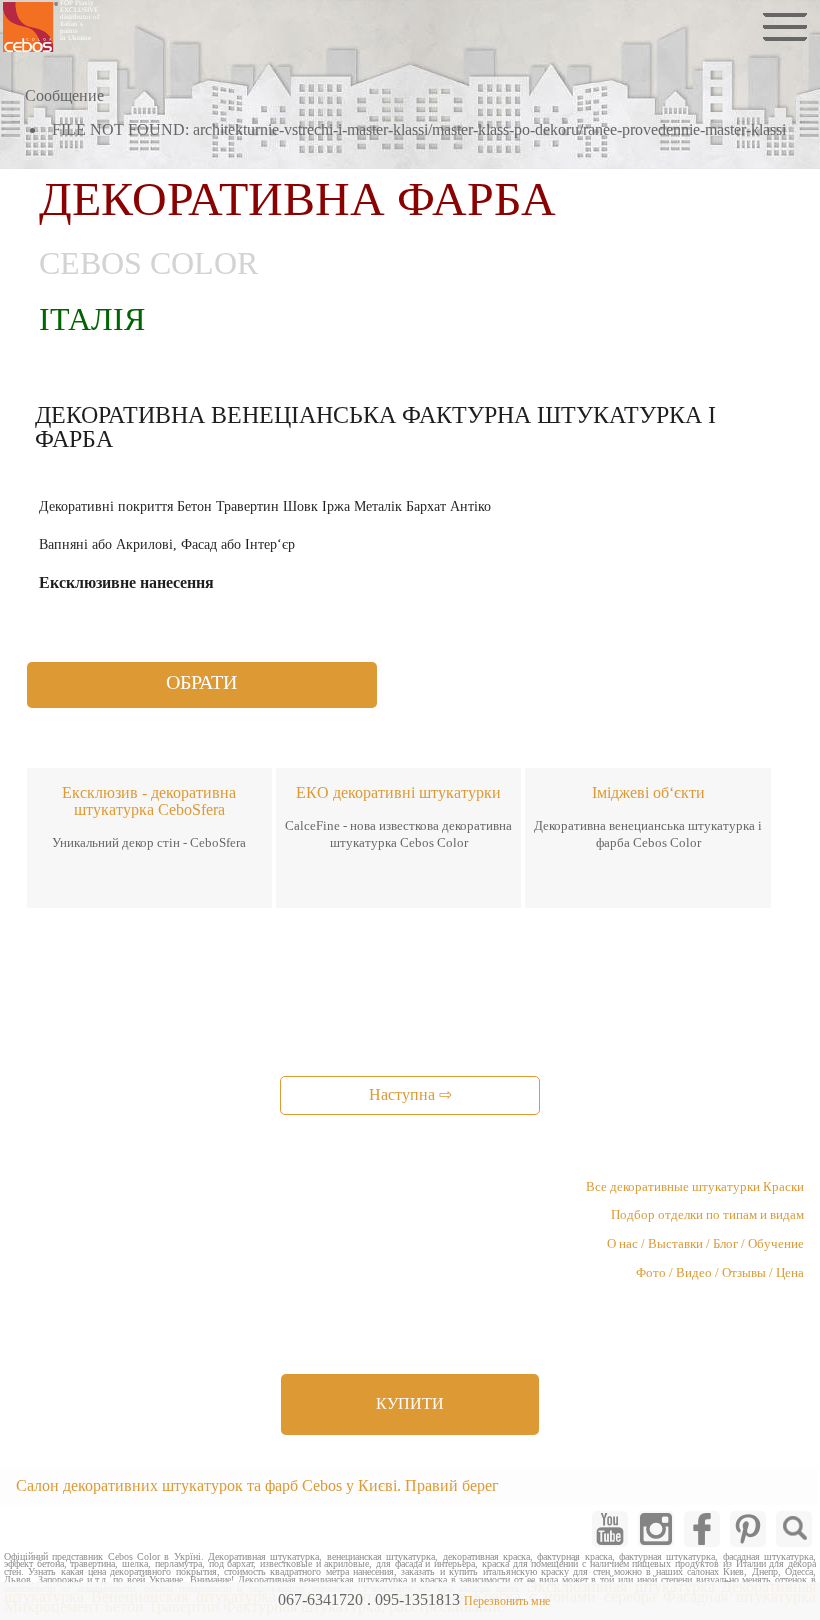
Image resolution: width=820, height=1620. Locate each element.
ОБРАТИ (201, 682)
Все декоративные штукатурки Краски (695, 1187)
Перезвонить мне (507, 1601)
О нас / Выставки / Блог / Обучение (705, 1244)
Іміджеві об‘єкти (648, 792)
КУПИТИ (410, 1403)
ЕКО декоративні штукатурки (398, 792)
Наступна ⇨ (410, 1094)
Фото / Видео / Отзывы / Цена (720, 1273)
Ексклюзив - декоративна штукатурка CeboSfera (149, 801)
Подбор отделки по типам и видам (707, 1215)
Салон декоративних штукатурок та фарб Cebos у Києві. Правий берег (257, 1485)
